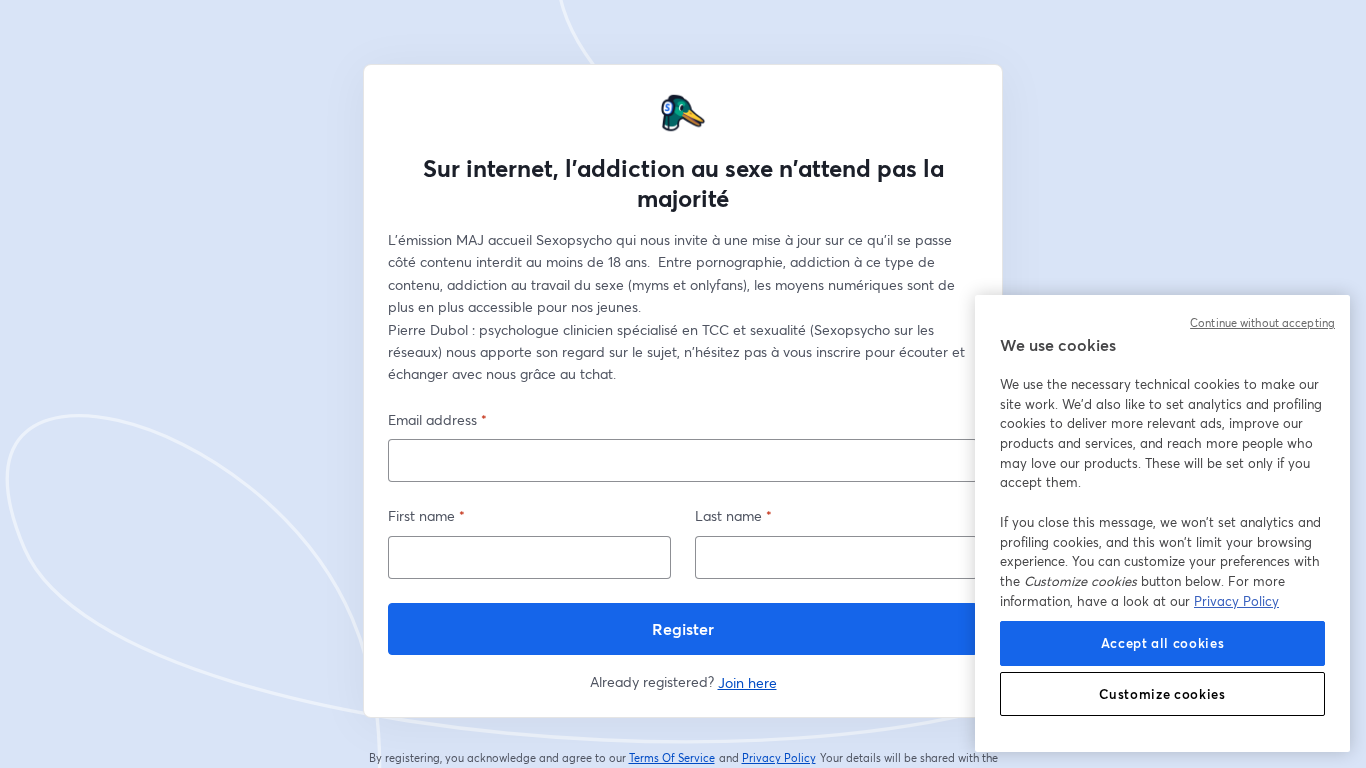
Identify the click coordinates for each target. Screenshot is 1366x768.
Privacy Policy (779, 758)
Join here (747, 682)
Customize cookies (1162, 694)
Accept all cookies (1163, 643)
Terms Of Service (672, 758)
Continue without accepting (1262, 323)
